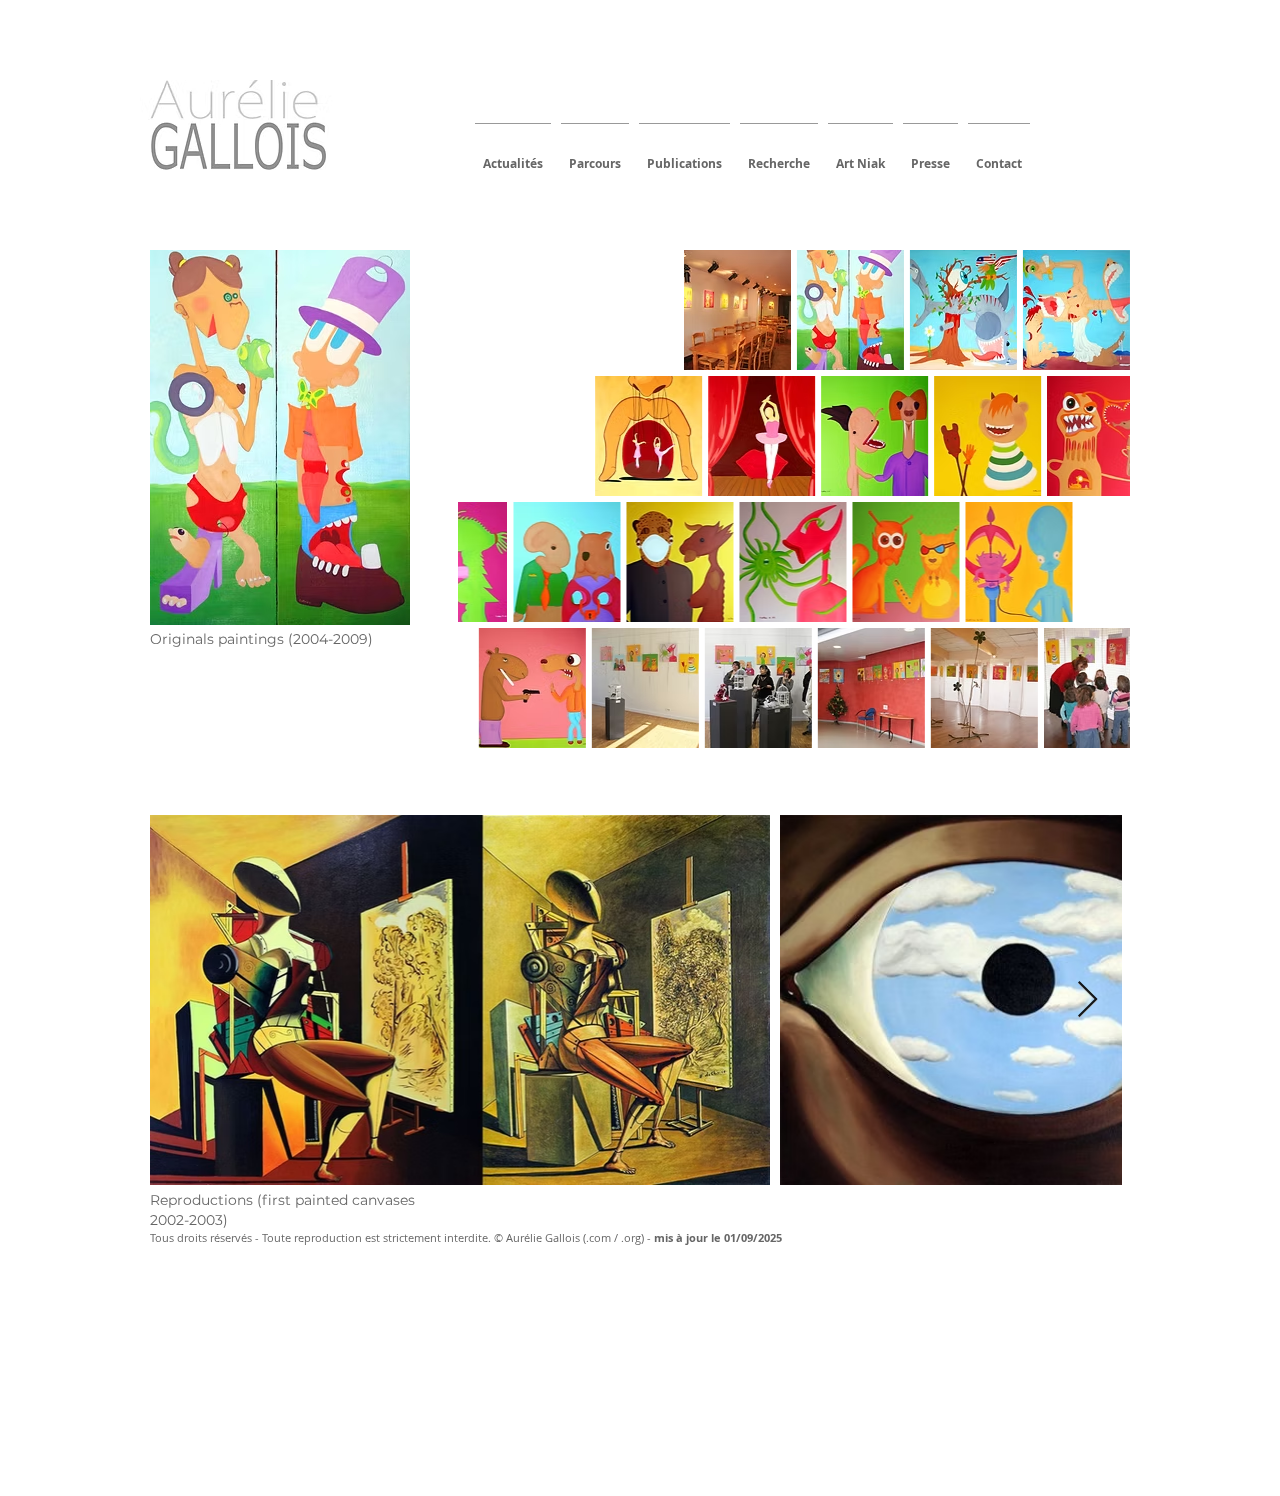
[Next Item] (1087, 1000)
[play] (1089, 732)
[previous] (500, 516)
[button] (511, 310)
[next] (1087, 516)
